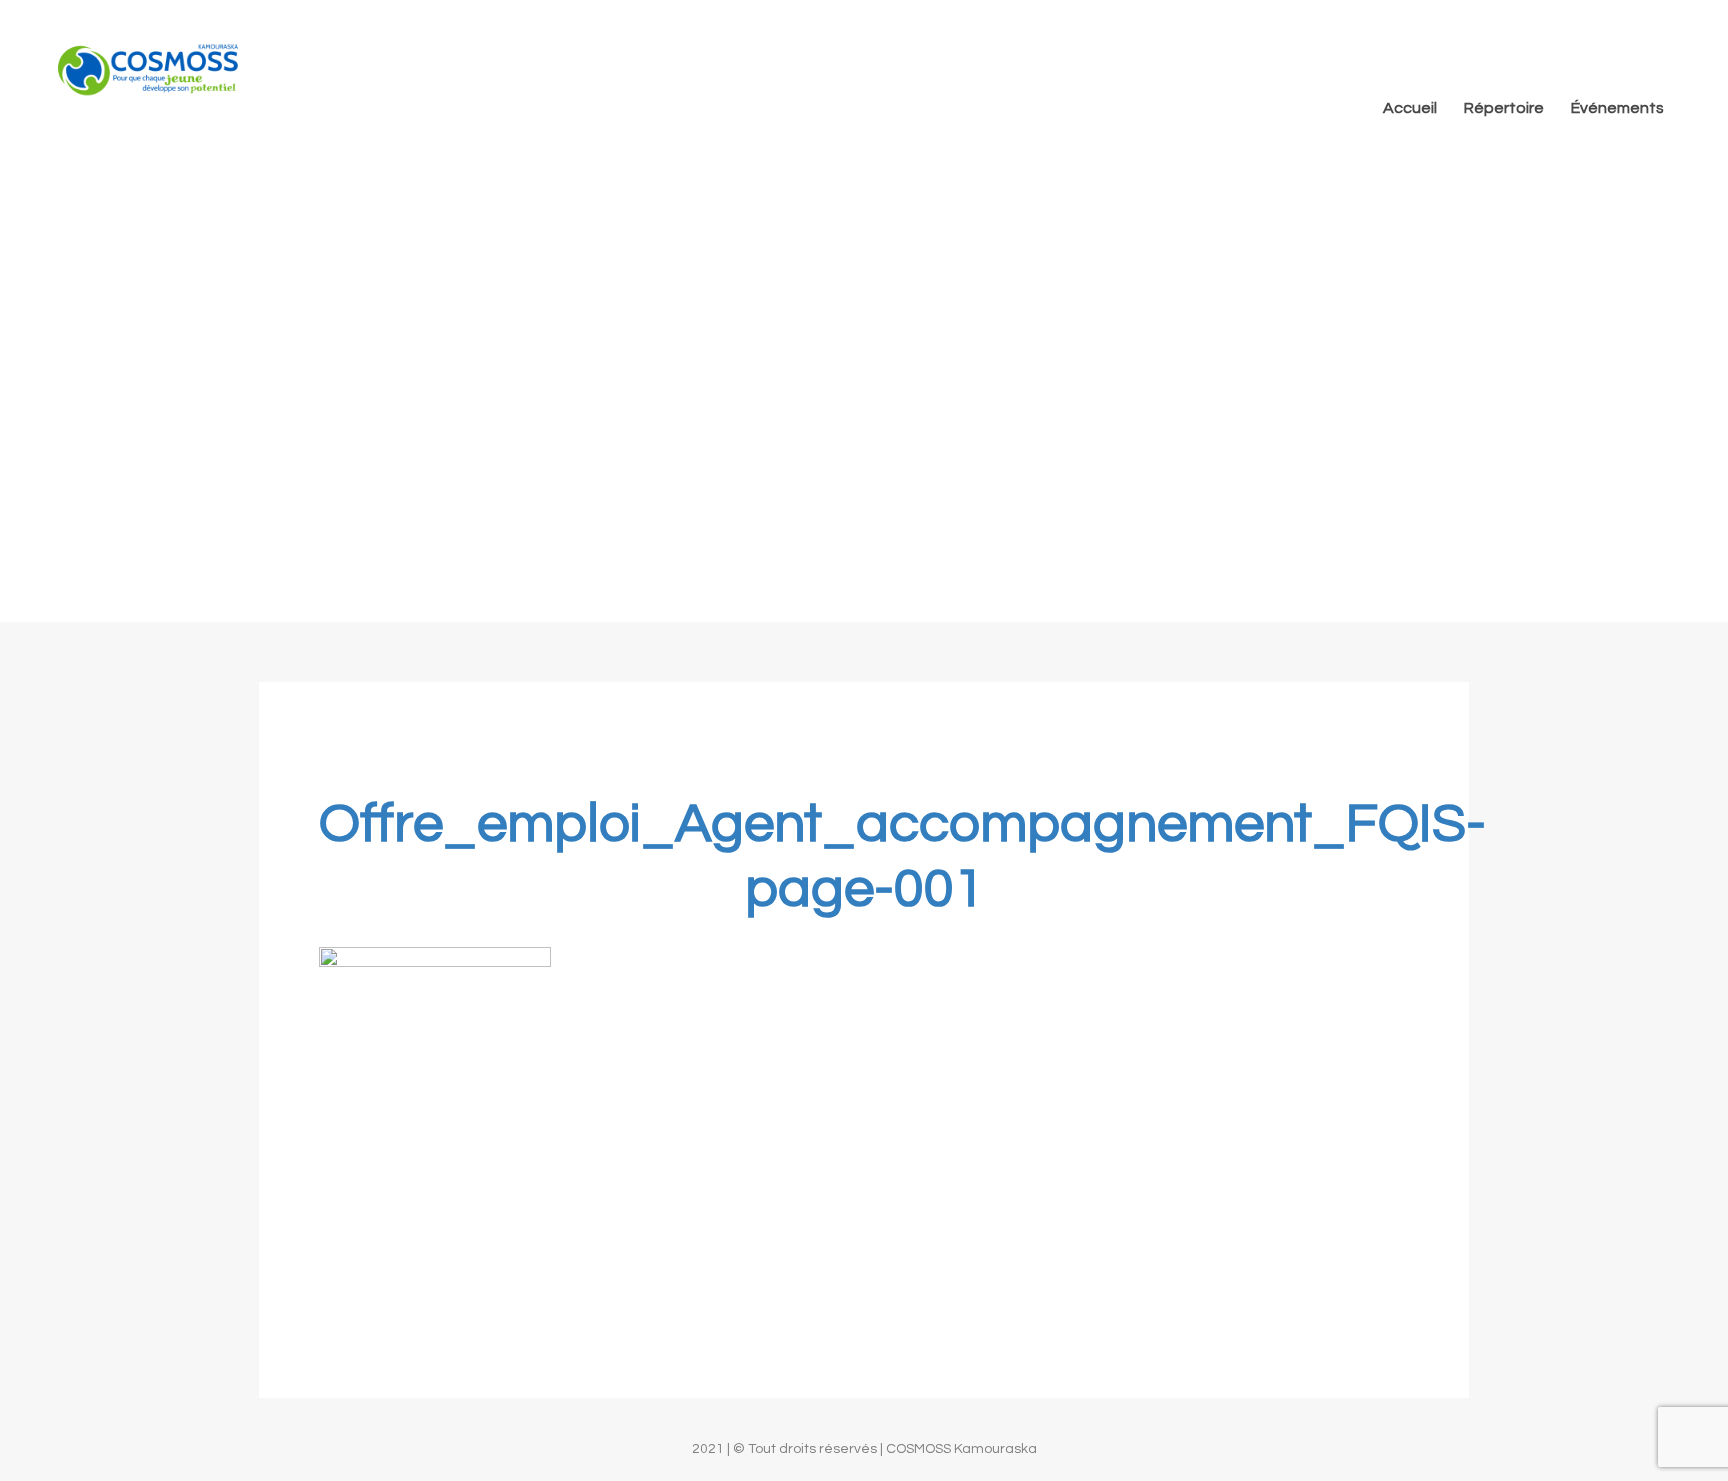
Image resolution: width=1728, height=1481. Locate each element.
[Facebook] (1655, 38)
